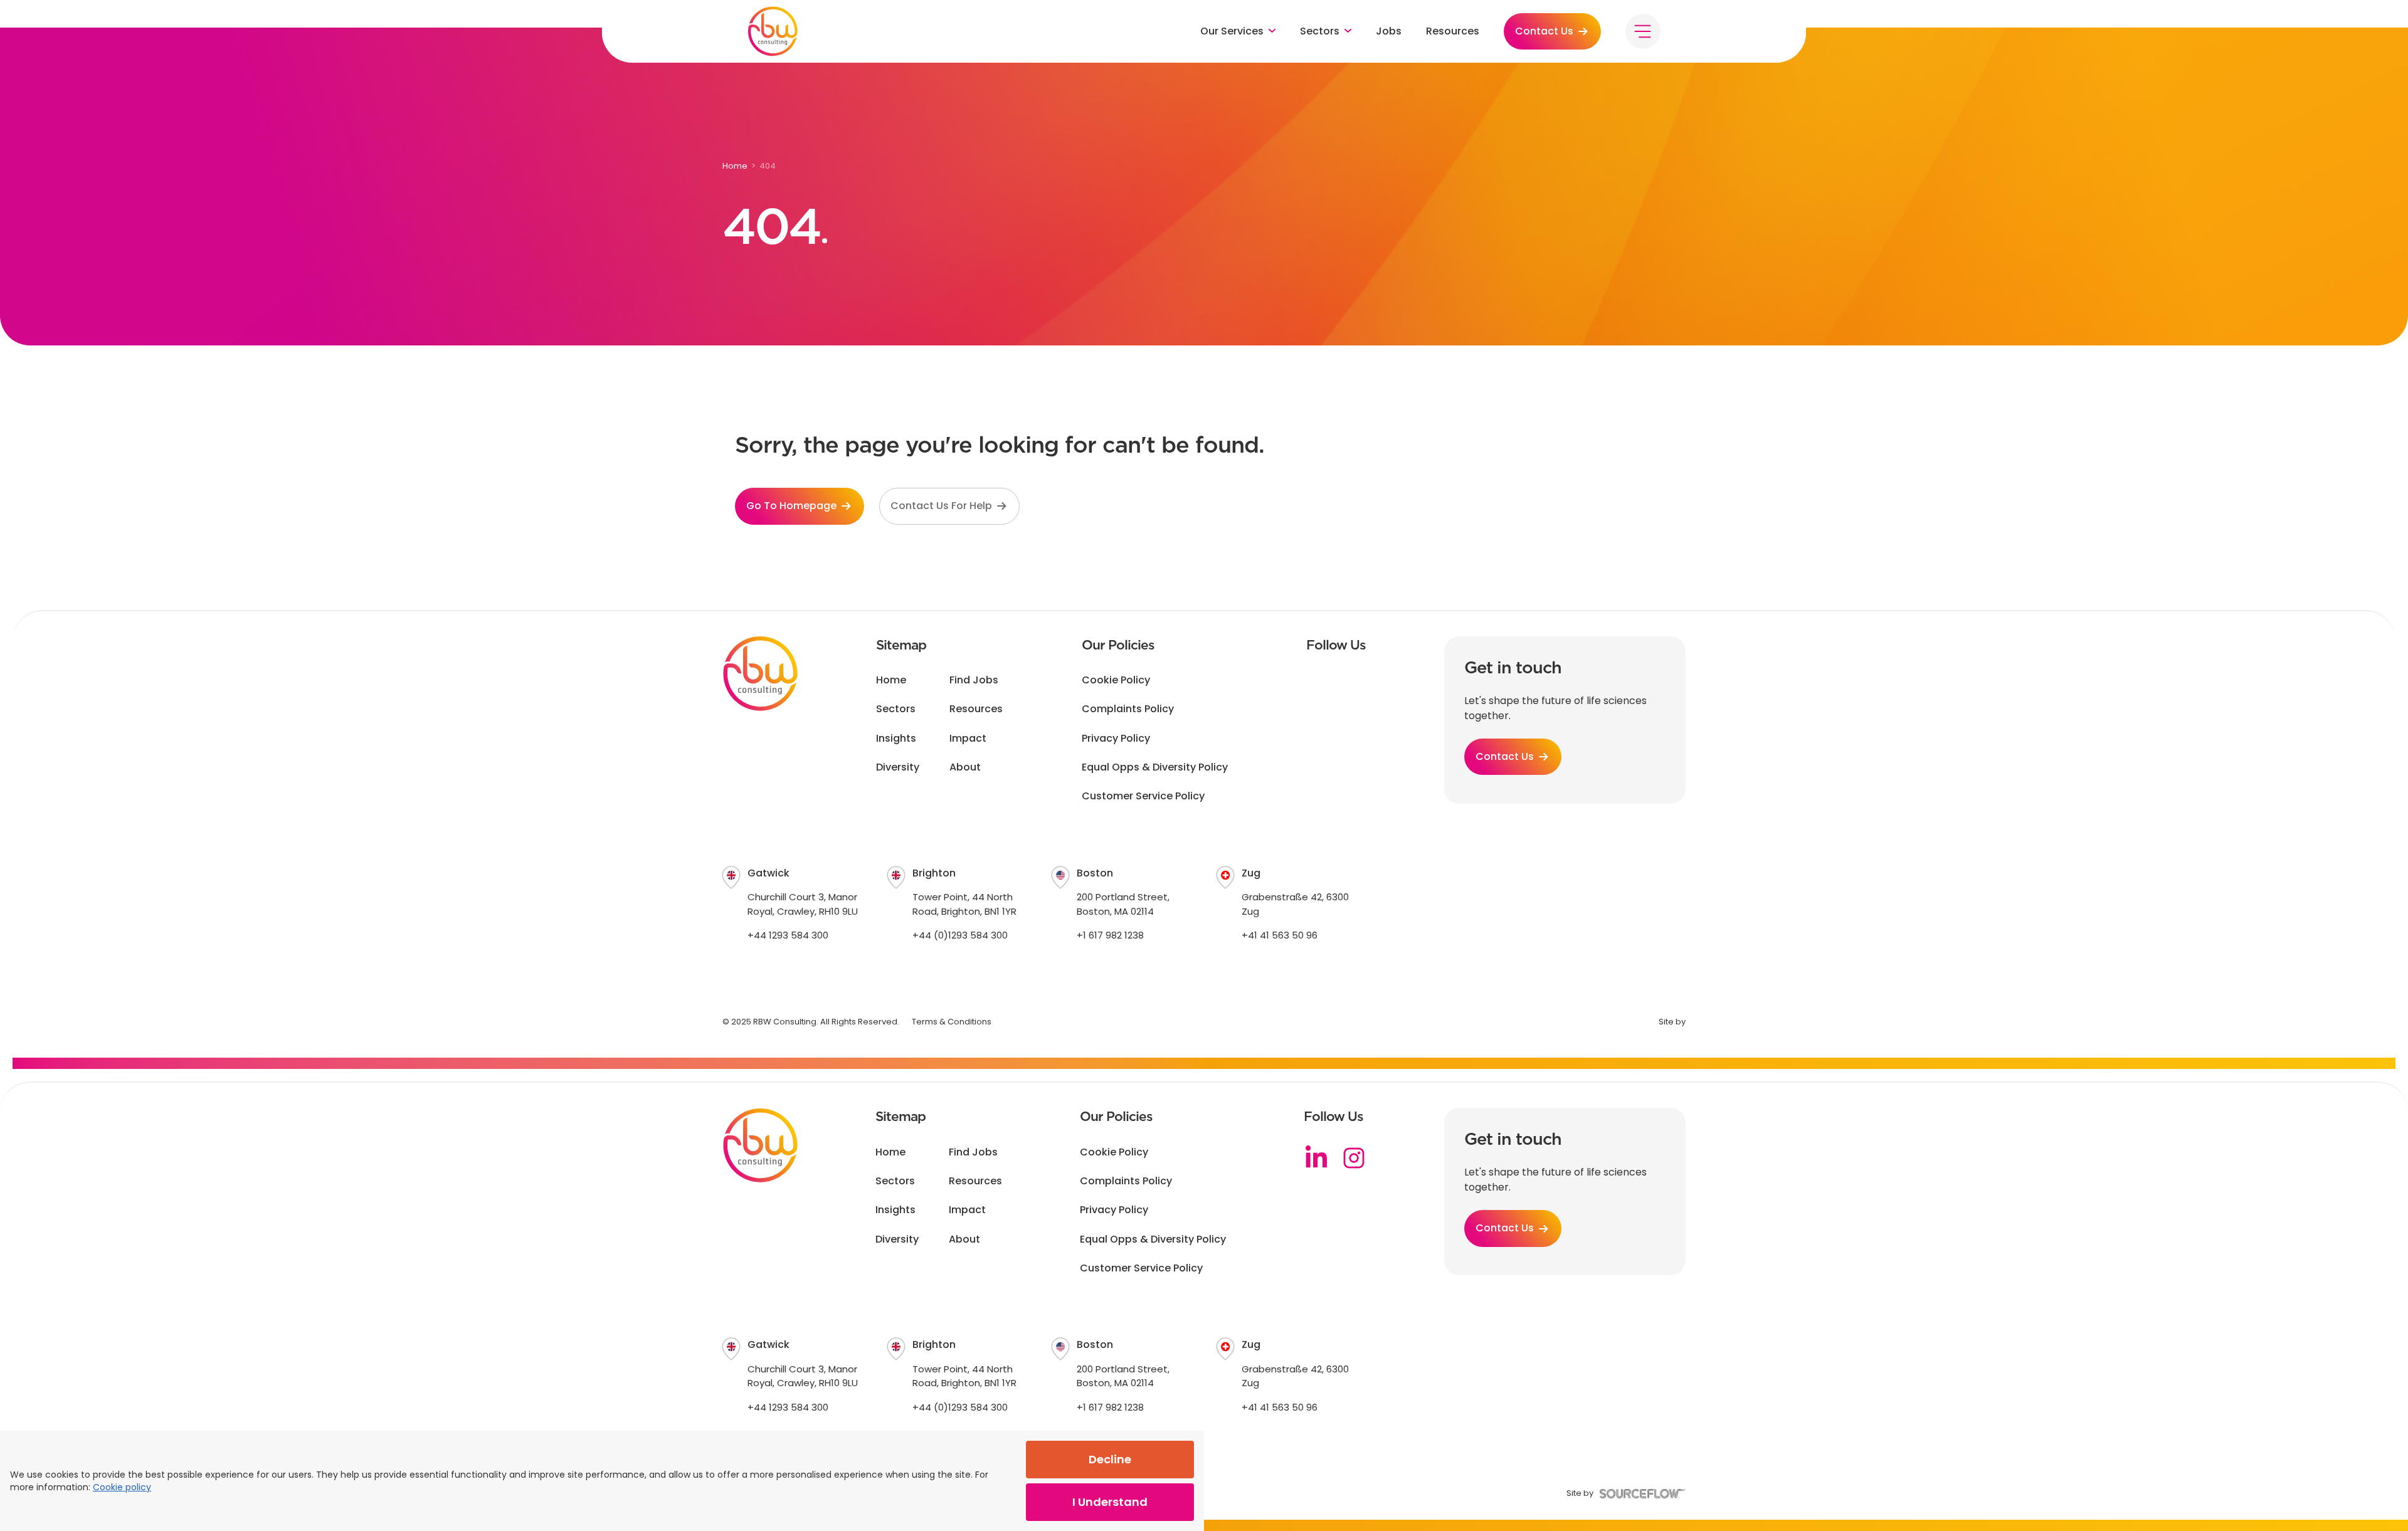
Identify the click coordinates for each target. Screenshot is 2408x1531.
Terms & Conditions (952, 1022)
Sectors (896, 709)
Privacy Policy (1116, 739)
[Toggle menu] (1643, 31)
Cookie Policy (1116, 680)
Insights (896, 739)
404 (768, 166)
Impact (968, 739)
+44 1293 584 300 (788, 935)
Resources (1453, 31)
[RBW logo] (773, 31)
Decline (1110, 1459)
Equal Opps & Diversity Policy (1155, 767)
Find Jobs (974, 680)
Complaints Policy (1128, 709)
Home (735, 166)
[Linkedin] (1316, 1158)
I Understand (1110, 1502)
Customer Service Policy (1143, 796)
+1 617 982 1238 (1110, 935)
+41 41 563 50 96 (1280, 935)
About (965, 767)
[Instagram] (1354, 1158)
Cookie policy (122, 1487)
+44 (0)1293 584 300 (960, 935)
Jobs (1389, 31)
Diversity (898, 767)
